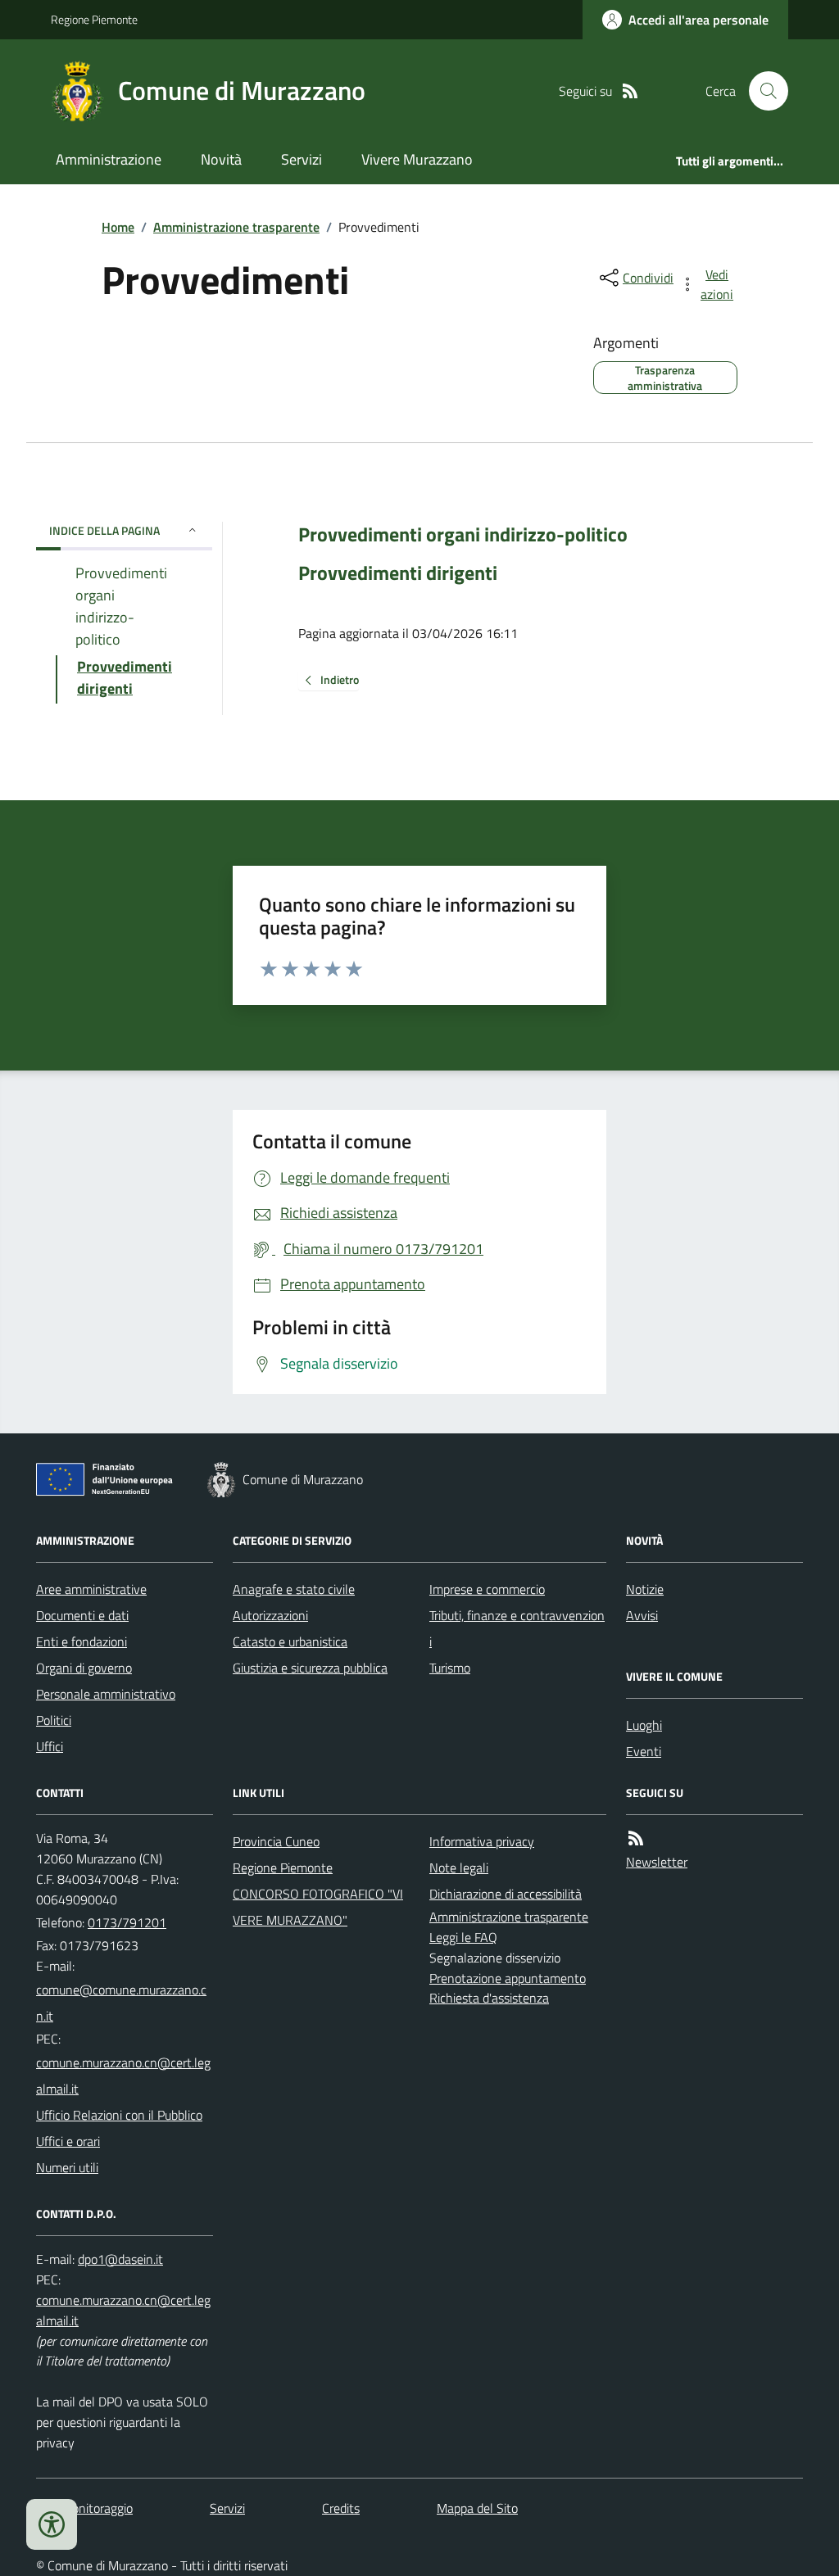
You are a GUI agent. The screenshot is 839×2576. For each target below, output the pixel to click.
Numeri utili (67, 2167)
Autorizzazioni (270, 1615)
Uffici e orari (68, 2141)
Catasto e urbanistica (290, 1641)
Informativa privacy (482, 1841)
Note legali (459, 1867)
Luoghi (644, 1725)
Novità (221, 159)
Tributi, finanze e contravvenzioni (517, 1628)
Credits (341, 2508)
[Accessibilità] (52, 2524)
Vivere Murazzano (417, 159)
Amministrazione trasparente (236, 227)
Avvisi (642, 1615)
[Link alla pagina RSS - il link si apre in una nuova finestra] (630, 91)
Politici (54, 1720)
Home (118, 227)
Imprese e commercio (487, 1589)
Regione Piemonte (94, 19)
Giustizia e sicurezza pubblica (310, 1668)
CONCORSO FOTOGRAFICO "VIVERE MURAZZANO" (318, 1907)
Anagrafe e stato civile (294, 1589)
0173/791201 (127, 1922)
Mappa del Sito (477, 2508)
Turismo (450, 1668)
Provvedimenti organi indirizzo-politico (463, 534)
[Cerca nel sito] (762, 91)
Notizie (645, 1589)
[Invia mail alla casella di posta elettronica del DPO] (120, 2259)
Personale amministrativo (106, 1694)
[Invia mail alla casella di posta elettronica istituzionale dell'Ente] (125, 2003)
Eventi (644, 1751)
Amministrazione (109, 159)
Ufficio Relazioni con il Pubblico (119, 2115)
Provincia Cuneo (276, 1841)
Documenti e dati (82, 1615)
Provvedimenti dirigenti (398, 573)
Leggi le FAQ (463, 1937)
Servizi (302, 159)
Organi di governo (84, 1668)
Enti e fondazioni (82, 1641)
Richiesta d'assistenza (489, 1998)
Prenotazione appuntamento (508, 1978)
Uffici (50, 1746)
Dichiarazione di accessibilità (506, 1894)
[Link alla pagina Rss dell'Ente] (636, 1838)
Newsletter (657, 1862)
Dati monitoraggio (84, 2508)
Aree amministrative (91, 1589)
